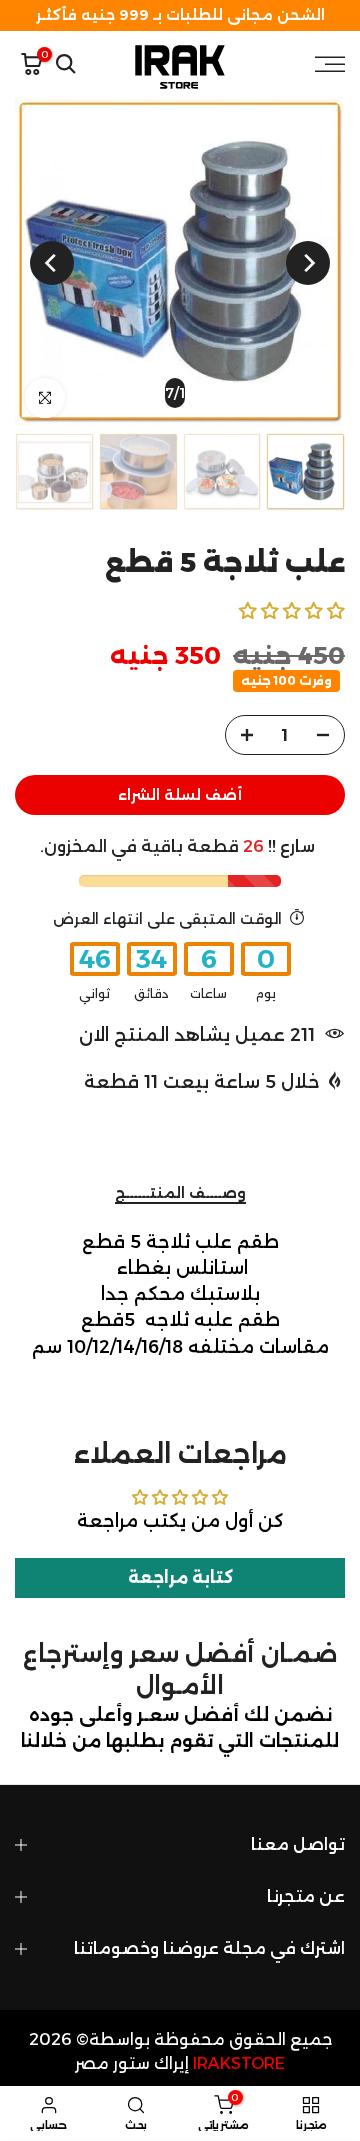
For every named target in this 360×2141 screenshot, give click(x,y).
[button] (292, 610)
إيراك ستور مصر (132, 2063)
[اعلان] (180, 15)
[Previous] (308, 263)
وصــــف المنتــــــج (180, 1193)
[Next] (52, 263)
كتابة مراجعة (180, 1577)
